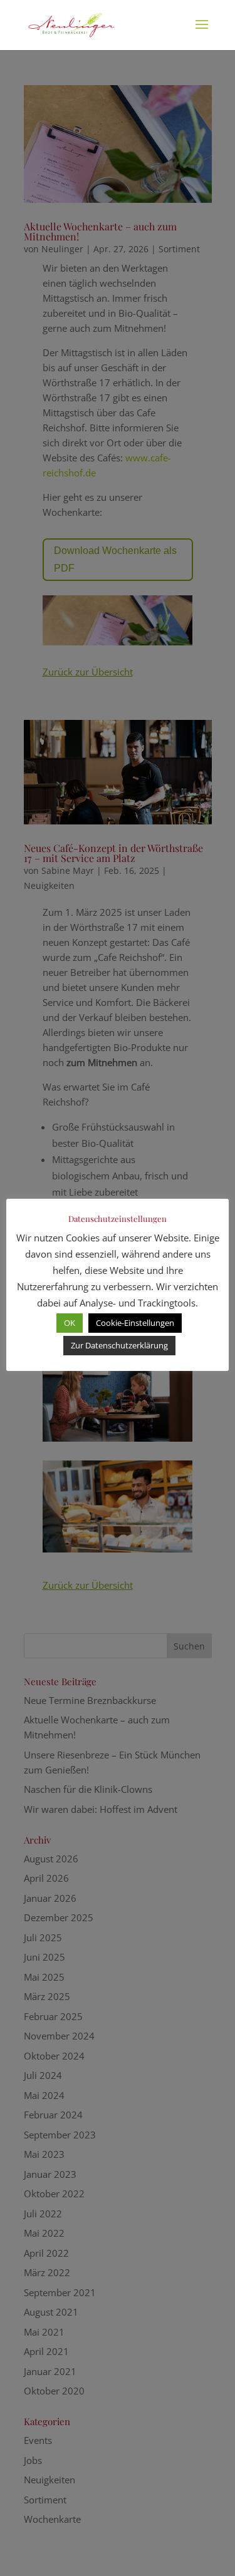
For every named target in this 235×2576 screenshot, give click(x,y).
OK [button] (70, 1323)
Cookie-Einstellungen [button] (135, 1323)
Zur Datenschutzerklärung (119, 1345)
